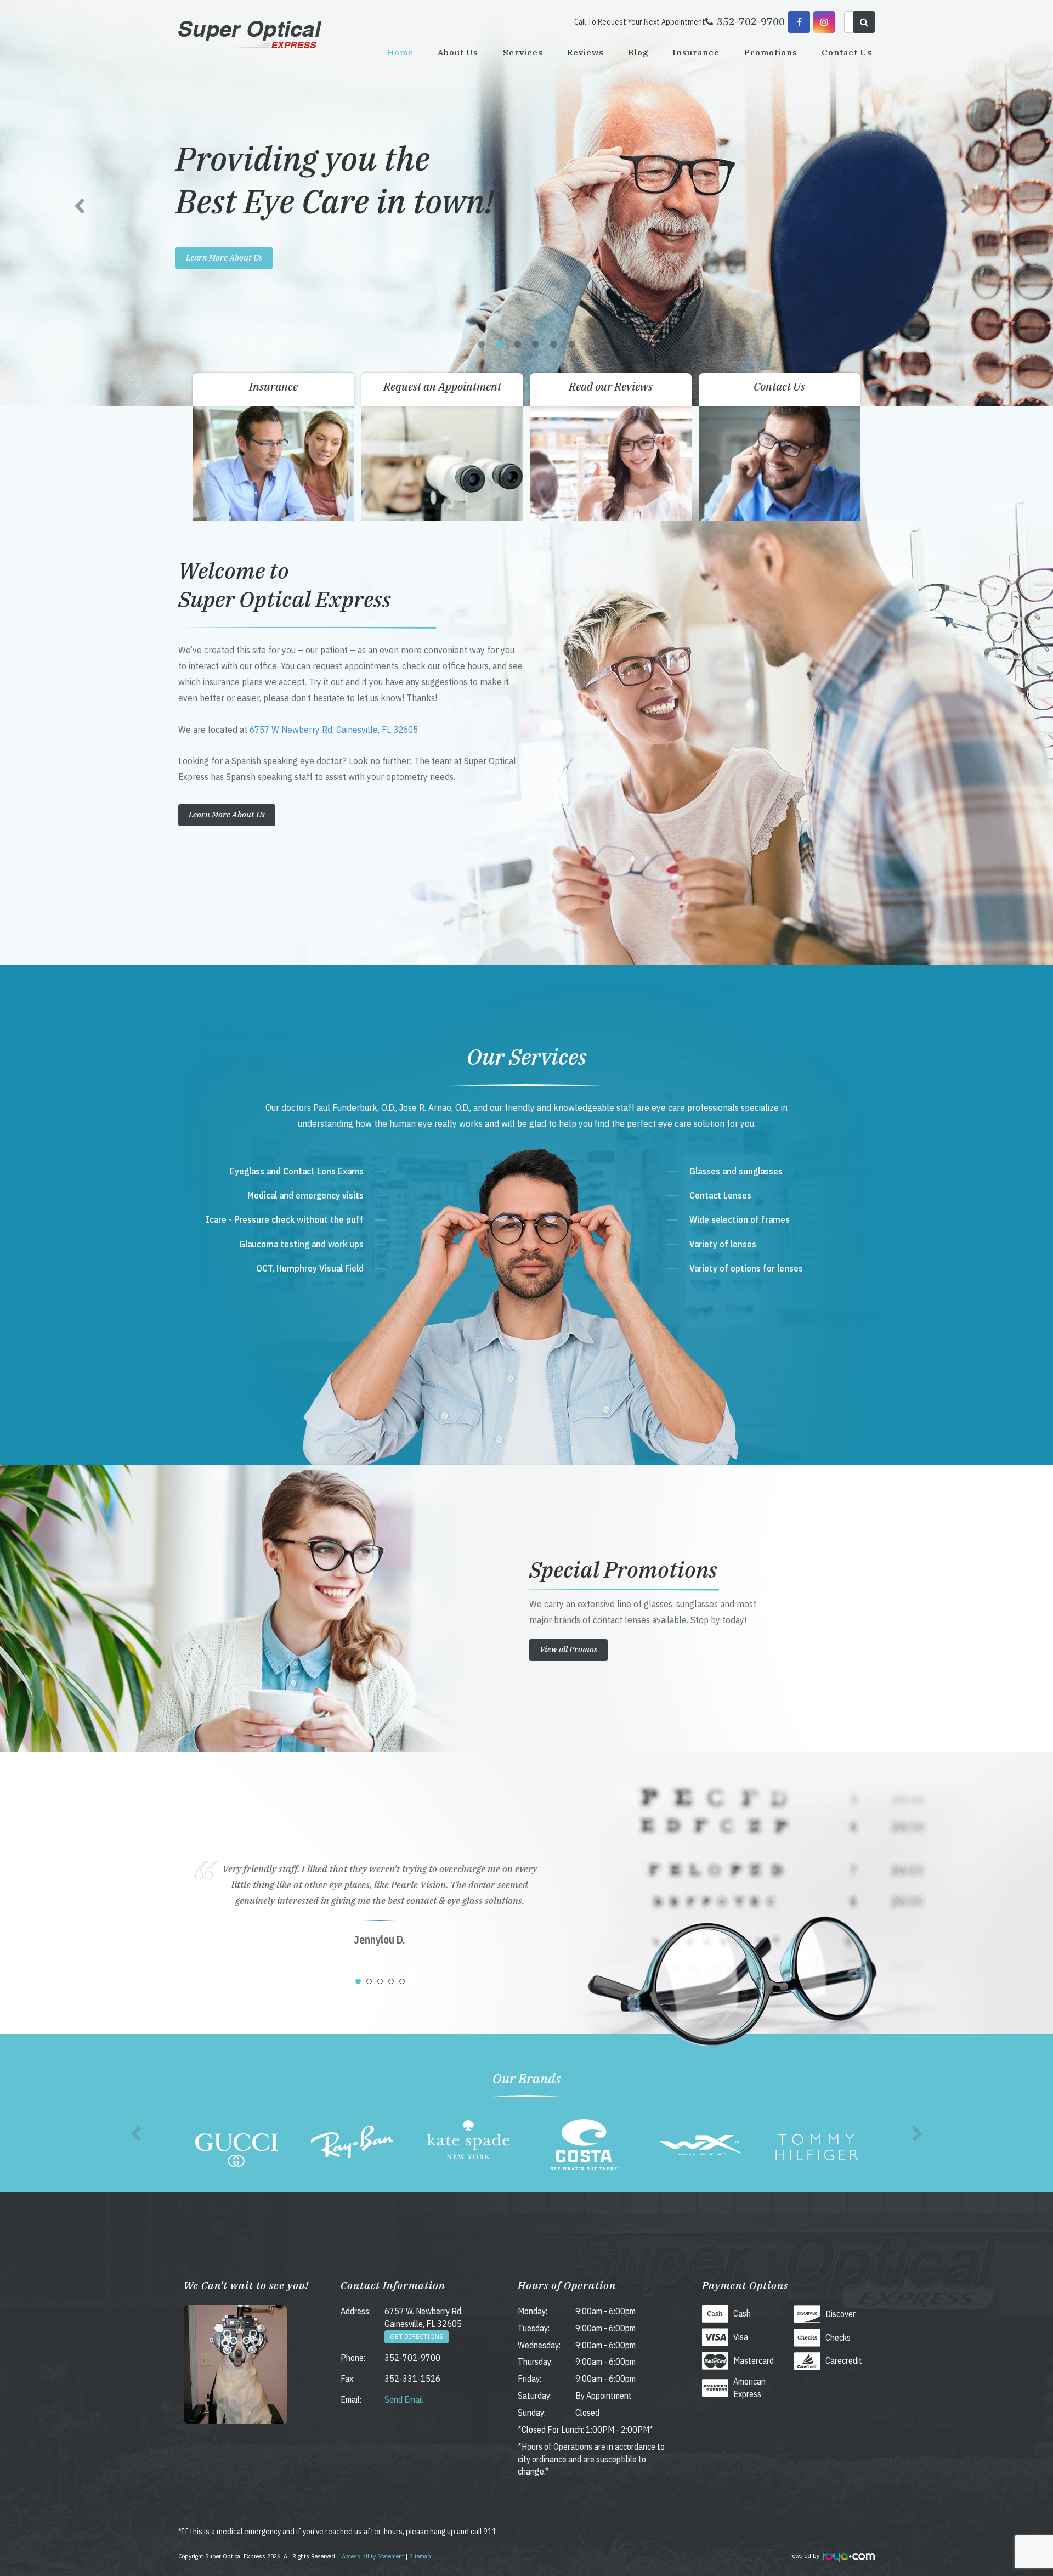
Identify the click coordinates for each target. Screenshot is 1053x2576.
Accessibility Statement (373, 2556)
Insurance (696, 52)
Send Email (404, 2399)
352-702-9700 (412, 2358)
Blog (638, 52)
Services (523, 52)
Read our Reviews (611, 386)
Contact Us (847, 52)
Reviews (585, 52)
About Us (458, 52)
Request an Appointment (442, 386)
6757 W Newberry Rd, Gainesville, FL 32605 (334, 729)
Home (400, 52)
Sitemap (420, 2556)
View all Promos (568, 1649)
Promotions (771, 52)
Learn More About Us (224, 258)
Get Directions (417, 2337)
